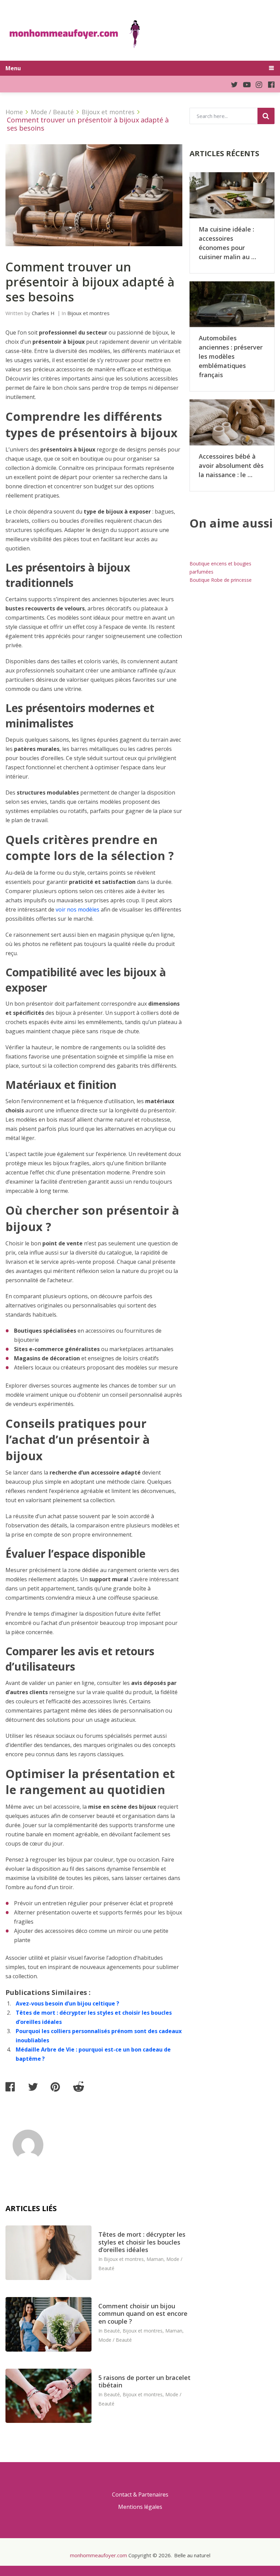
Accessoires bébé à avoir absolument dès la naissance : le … (231, 465)
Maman (155, 2259)
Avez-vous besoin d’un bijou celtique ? (67, 2003)
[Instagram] (256, 84)
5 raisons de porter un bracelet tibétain (144, 2381)
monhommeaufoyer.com (99, 2555)
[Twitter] (231, 84)
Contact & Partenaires (140, 2494)
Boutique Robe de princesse (221, 580)
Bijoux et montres (88, 313)
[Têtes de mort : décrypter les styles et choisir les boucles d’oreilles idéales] (48, 2253)
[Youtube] (244, 84)
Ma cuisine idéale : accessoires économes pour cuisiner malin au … (227, 243)
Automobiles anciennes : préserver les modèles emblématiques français (231, 356)
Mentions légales (140, 2507)
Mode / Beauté (115, 2340)
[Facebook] (268, 84)
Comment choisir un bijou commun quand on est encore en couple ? (143, 2314)
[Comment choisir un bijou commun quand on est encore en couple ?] (48, 2324)
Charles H (43, 313)
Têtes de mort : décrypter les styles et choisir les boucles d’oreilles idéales (142, 2242)
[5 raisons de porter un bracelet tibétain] (48, 2396)
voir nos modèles (78, 909)
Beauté (112, 2331)
